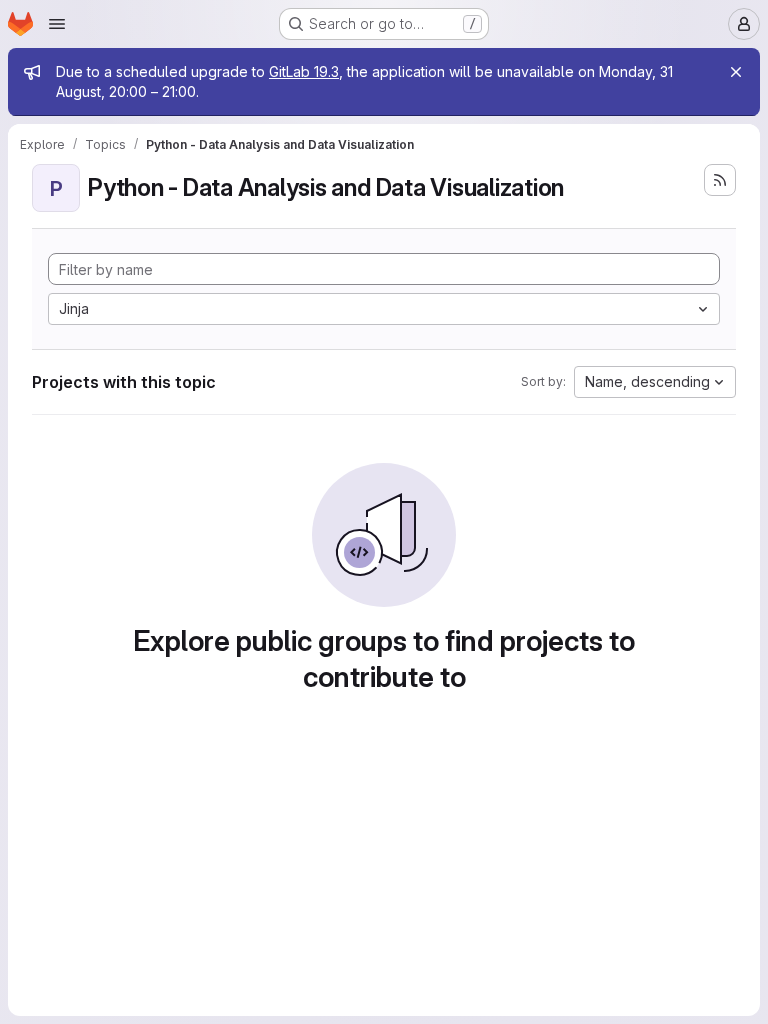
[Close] (736, 72)
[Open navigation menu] (57, 24)
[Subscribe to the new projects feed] (720, 180)
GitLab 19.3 (304, 71)
